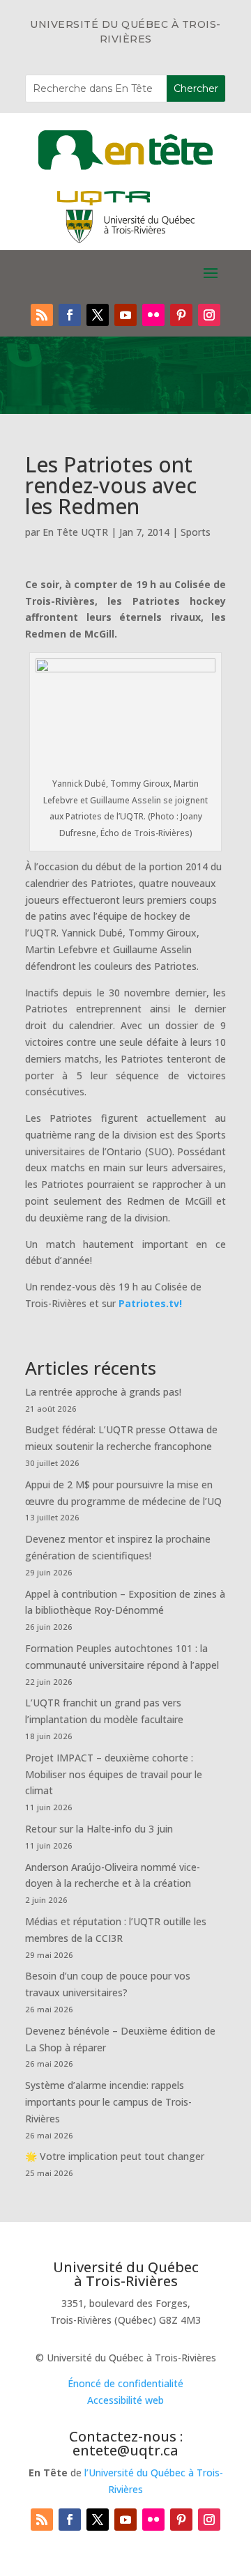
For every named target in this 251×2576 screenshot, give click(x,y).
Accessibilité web (125, 2400)
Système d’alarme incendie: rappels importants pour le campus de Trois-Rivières (108, 2102)
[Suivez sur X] (98, 315)
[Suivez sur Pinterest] (181, 315)
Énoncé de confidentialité (125, 2383)
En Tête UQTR (75, 532)
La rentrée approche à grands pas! (103, 1392)
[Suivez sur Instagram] (209, 315)
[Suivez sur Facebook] (70, 315)
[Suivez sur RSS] (42, 315)
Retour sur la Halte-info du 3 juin (99, 1829)
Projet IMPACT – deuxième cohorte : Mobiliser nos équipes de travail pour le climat (114, 1774)
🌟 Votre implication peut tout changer (115, 2156)
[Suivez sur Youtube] (125, 315)
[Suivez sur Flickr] (153, 315)
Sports (196, 532)
